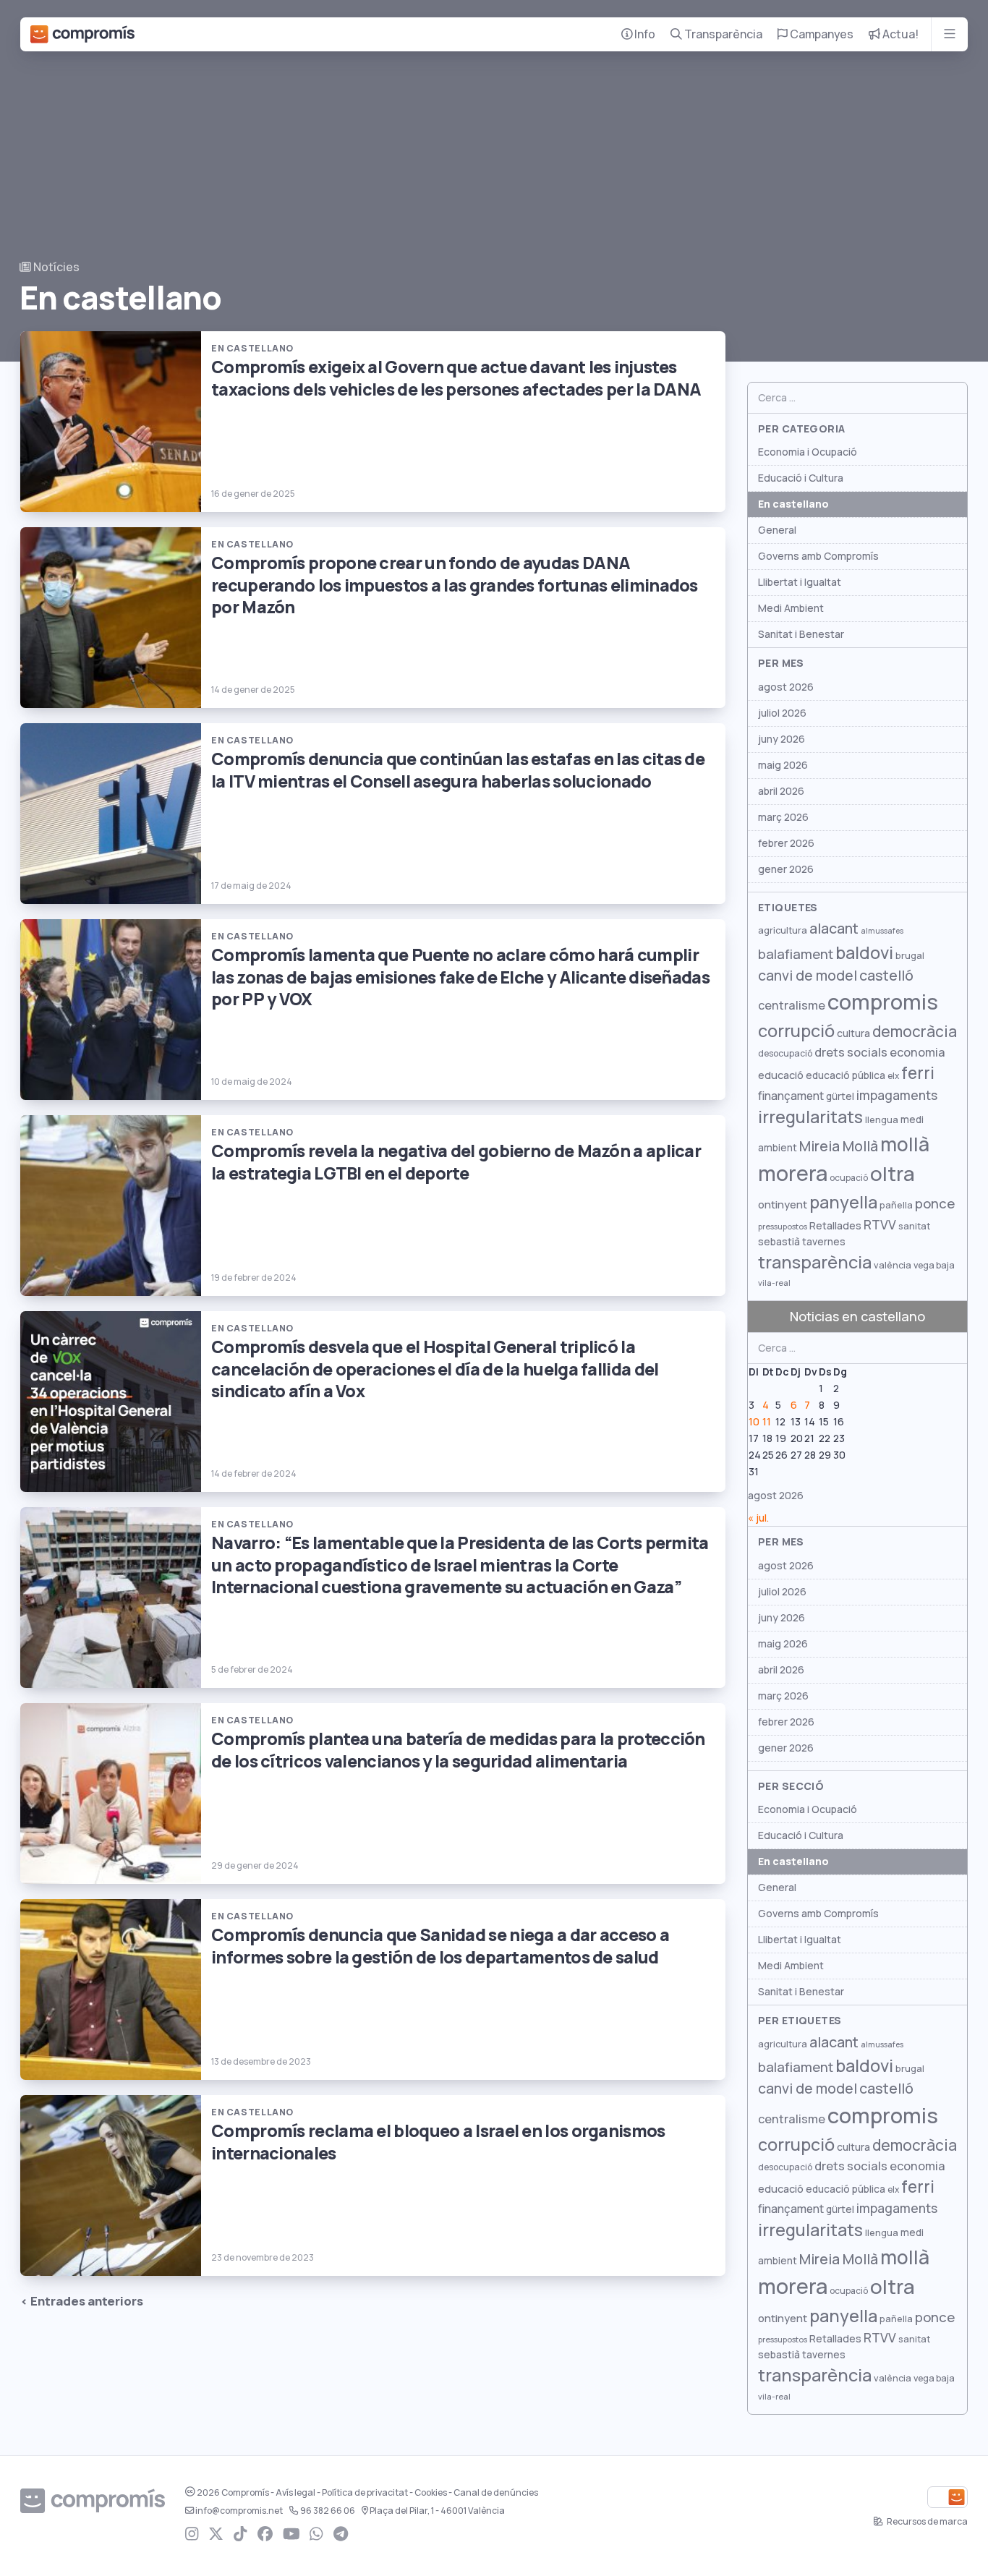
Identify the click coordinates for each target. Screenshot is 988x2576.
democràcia (915, 1032)
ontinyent (783, 1204)
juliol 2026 (782, 713)
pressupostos (783, 1227)
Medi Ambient (791, 608)
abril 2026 (781, 791)
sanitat (914, 1226)
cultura (853, 1033)
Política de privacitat (365, 2493)
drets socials (851, 1052)
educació (781, 1075)
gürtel (840, 1096)
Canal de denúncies (496, 2493)
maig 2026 (783, 765)
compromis (883, 1002)
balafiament (796, 954)
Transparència (722, 34)
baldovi (864, 953)
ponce (935, 1204)
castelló (886, 976)
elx (893, 1076)
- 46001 (437, 2511)
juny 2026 (782, 739)
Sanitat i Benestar (801, 634)
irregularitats (810, 1117)
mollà (905, 1144)
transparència (815, 1262)
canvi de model (808, 976)
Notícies (55, 267)
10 (754, 1422)
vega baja (934, 1265)
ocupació (849, 1178)
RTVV (880, 1225)
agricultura (783, 930)
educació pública (846, 1075)
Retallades (835, 1225)
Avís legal (295, 2493)
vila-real (774, 1283)
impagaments (897, 1095)
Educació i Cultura (801, 478)
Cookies (431, 2493)
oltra (893, 1174)
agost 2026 (786, 687)
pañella (896, 1205)
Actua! (899, 34)
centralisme (792, 1005)
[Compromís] (82, 34)
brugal (910, 956)
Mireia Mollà (839, 1146)
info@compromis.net (239, 2511)
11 (767, 1422)
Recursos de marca (927, 2522)
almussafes (882, 931)
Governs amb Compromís (818, 556)
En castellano (793, 504)
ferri (918, 1073)
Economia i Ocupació (808, 452)
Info (644, 34)
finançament (791, 1096)
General (777, 530)
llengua (882, 1120)
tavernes (824, 1242)
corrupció (796, 1031)
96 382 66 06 (328, 2511)
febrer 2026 (786, 843)
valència (893, 1265)
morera (793, 1174)
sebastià (779, 1242)
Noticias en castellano (857, 1317)
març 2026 (783, 817)
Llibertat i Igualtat (800, 582)
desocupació (785, 1054)
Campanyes (821, 34)
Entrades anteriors (87, 2301)
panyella (843, 1202)
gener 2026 (786, 869)
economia (917, 1052)
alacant (834, 929)
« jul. (758, 1518)
